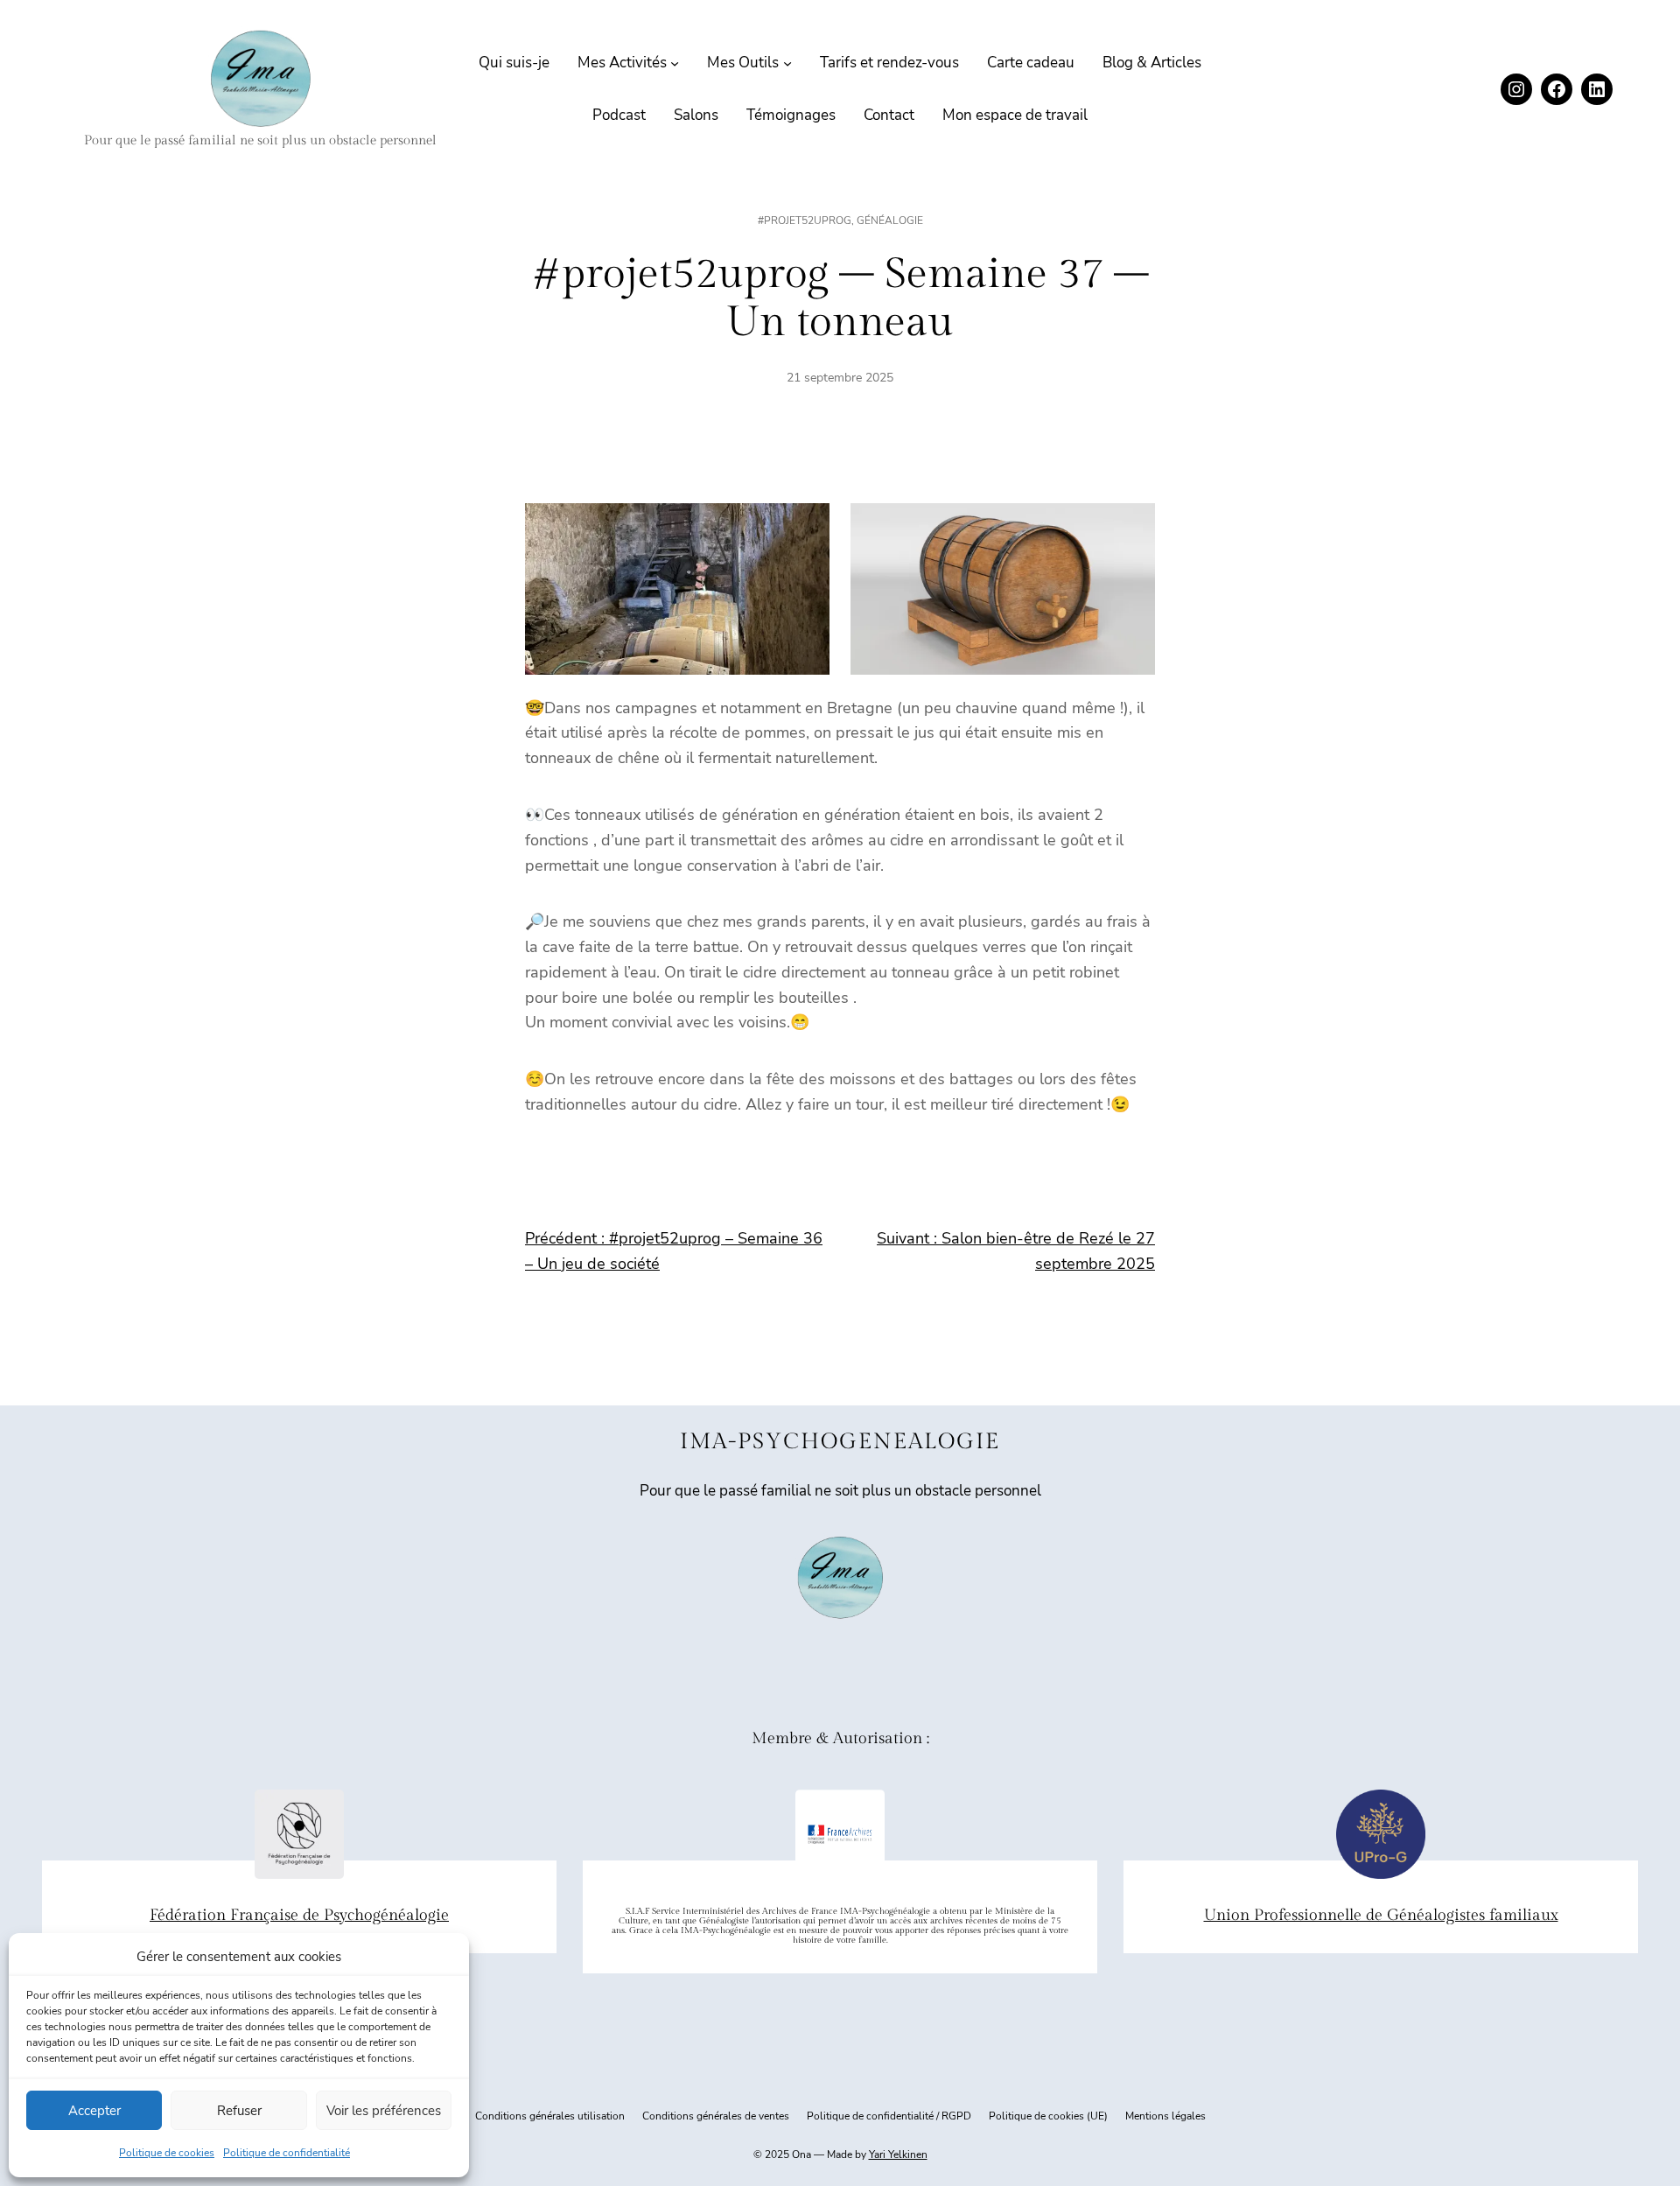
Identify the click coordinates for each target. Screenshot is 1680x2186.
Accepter (94, 2111)
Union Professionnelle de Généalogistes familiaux (1381, 1915)
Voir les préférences (384, 2111)
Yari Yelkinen (898, 2154)
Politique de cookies (167, 2153)
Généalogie (890, 221)
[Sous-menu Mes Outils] (787, 63)
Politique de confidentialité (287, 2153)
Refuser (239, 2111)
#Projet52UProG (805, 221)
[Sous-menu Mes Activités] (675, 63)
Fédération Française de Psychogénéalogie (299, 1915)
